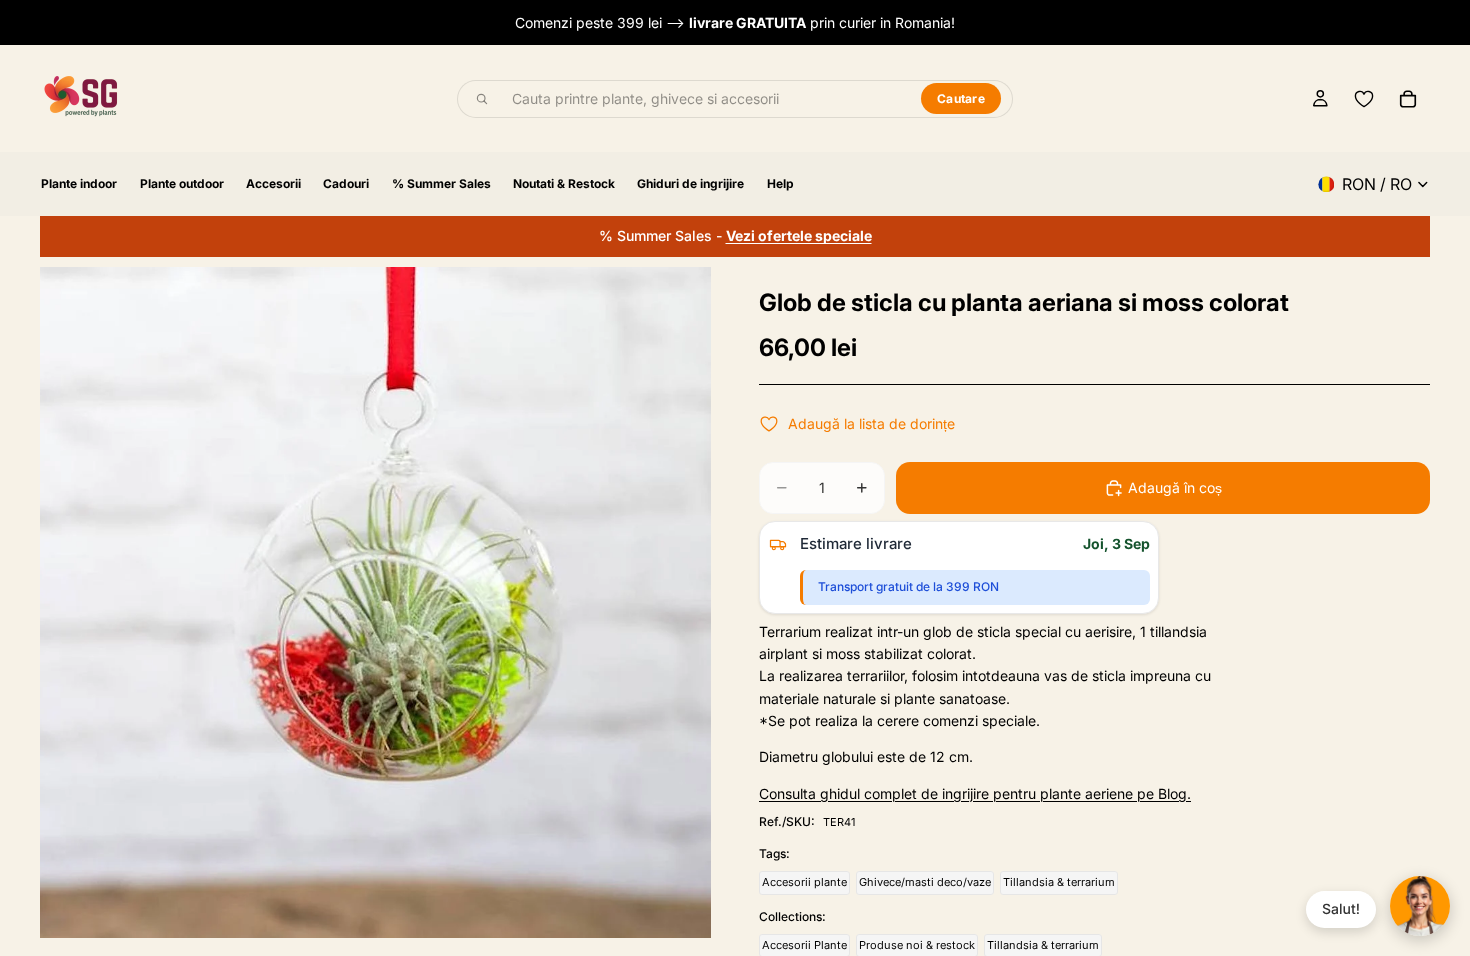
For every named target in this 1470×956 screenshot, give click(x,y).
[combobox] (705, 99)
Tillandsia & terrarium (1059, 882)
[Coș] (1408, 99)
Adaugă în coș (1175, 487)
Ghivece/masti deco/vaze (925, 882)
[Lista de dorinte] (1364, 99)
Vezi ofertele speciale (799, 235)
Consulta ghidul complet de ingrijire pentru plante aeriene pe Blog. (975, 793)
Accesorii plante (804, 882)
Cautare (961, 98)
